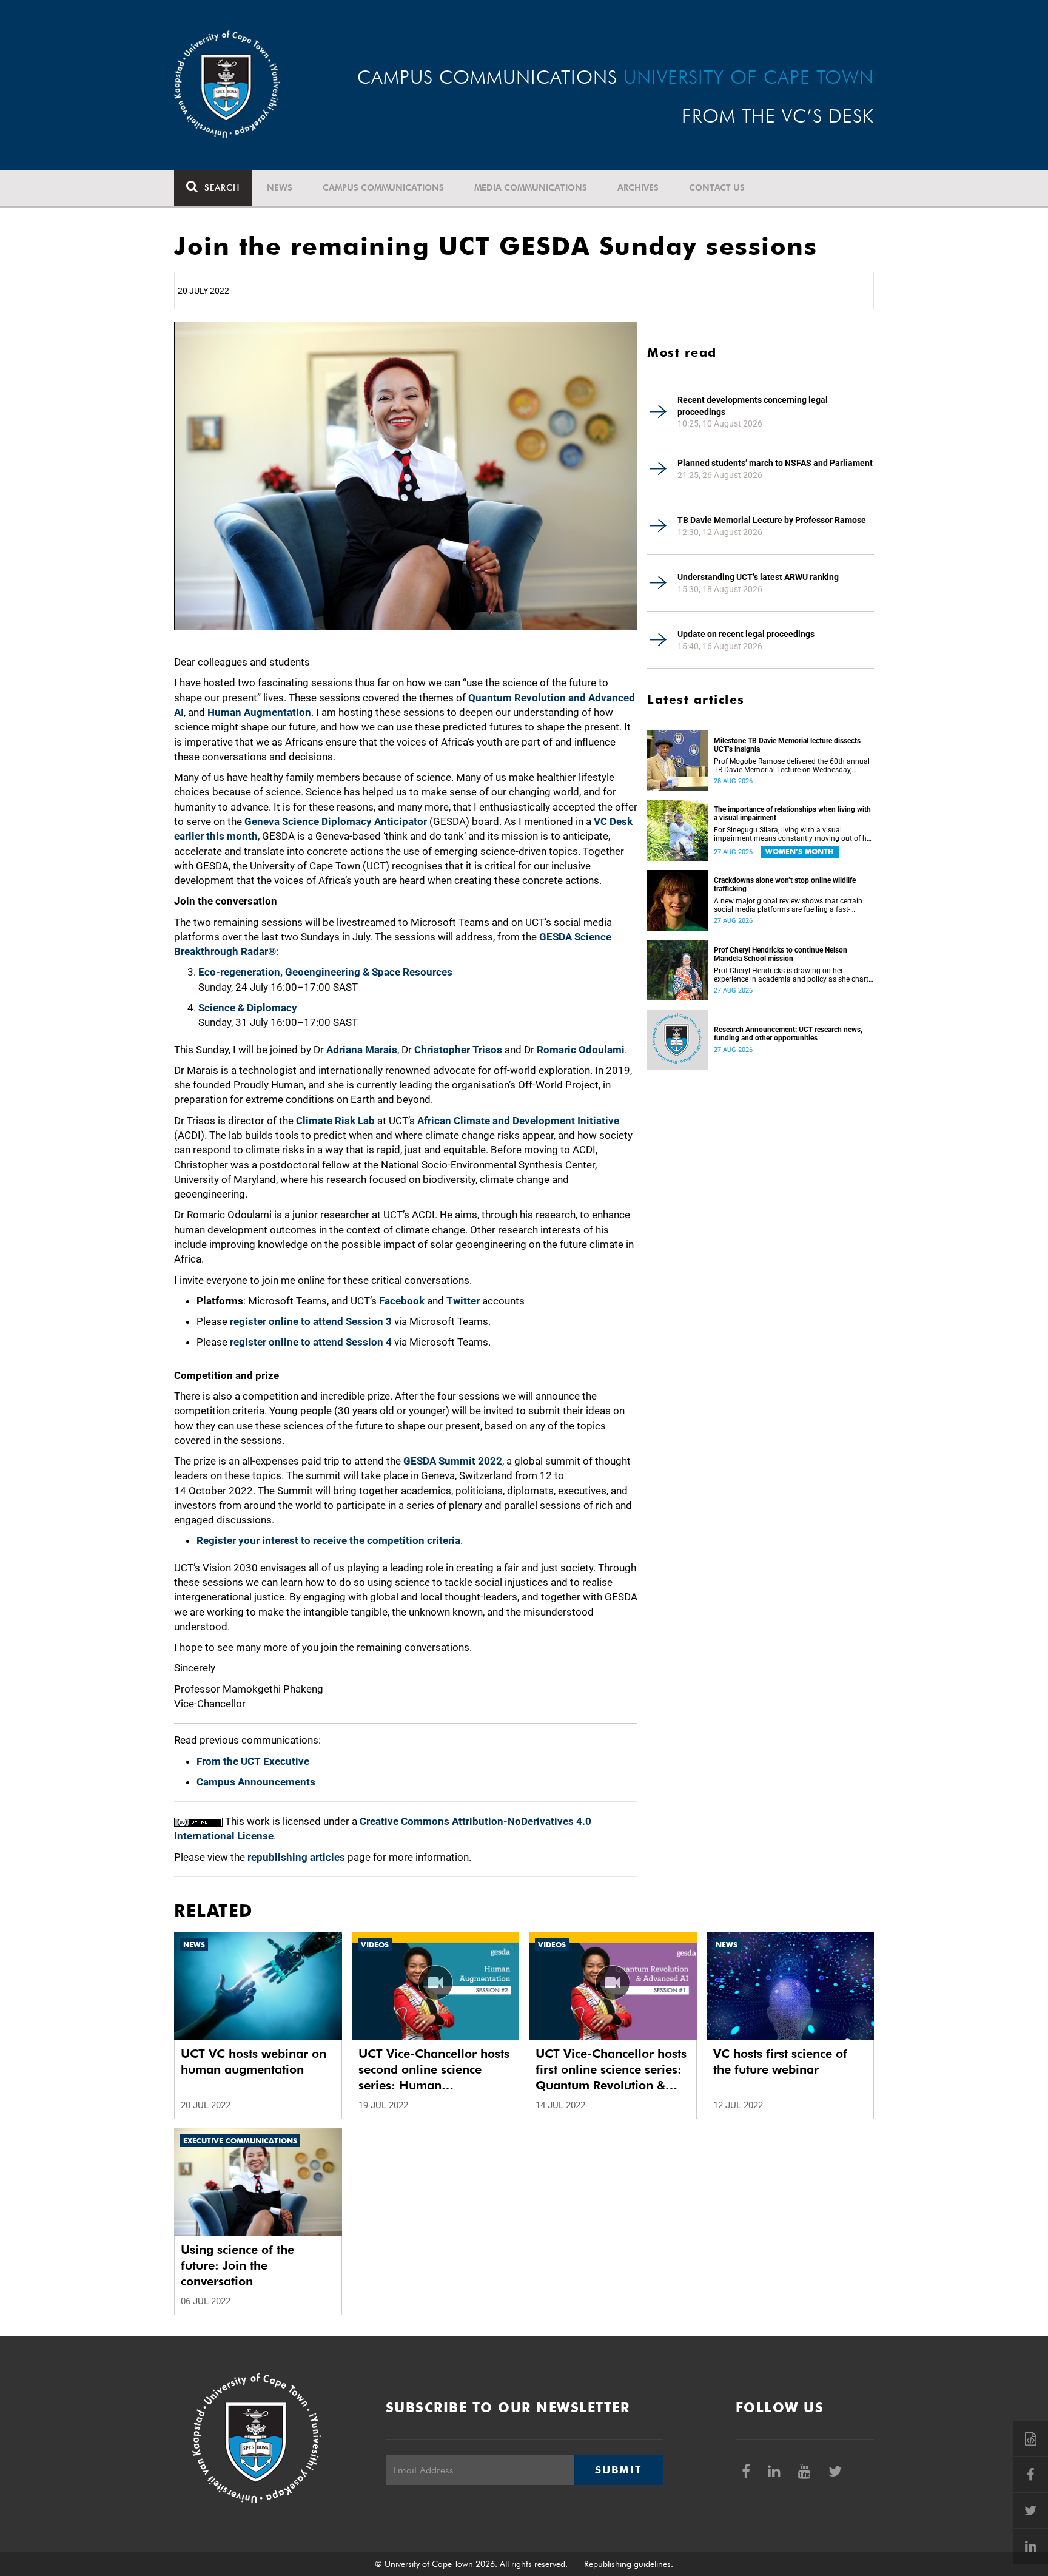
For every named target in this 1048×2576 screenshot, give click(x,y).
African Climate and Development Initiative (518, 1121)
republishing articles (296, 1857)
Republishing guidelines (627, 2564)
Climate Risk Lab (335, 1121)
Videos (375, 1945)
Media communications (531, 187)
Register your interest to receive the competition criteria (328, 1540)
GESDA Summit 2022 (453, 1461)
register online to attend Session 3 (311, 1321)
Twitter (463, 1301)
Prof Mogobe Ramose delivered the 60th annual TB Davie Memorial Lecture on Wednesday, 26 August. (792, 766)
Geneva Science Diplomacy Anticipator (336, 821)
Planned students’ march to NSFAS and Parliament (775, 463)
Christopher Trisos (458, 1050)
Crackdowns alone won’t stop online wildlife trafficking (785, 885)
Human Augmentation (259, 712)
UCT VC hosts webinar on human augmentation (254, 2062)
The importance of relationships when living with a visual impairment (792, 814)
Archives (638, 187)
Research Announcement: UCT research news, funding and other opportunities (788, 1034)
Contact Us (717, 187)
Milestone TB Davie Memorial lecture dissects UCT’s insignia (787, 745)
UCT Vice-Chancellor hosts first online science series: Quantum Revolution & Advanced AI (611, 2070)
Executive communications (240, 2141)
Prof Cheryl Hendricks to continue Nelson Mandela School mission (781, 954)
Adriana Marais (362, 1050)
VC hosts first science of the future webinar (780, 2062)
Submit (618, 2470)
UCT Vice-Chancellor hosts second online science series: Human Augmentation (434, 2070)
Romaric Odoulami (581, 1050)
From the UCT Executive (253, 1761)
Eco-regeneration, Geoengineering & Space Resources (325, 972)
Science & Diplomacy (248, 1008)
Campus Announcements (256, 1782)
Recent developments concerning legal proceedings (753, 406)
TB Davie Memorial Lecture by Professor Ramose (772, 520)
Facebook (402, 1301)
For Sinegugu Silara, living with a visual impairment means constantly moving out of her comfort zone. (793, 834)
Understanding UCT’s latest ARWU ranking (758, 577)
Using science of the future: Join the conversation (237, 2265)
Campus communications (383, 187)
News (280, 187)
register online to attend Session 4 (311, 1342)
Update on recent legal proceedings (746, 634)
